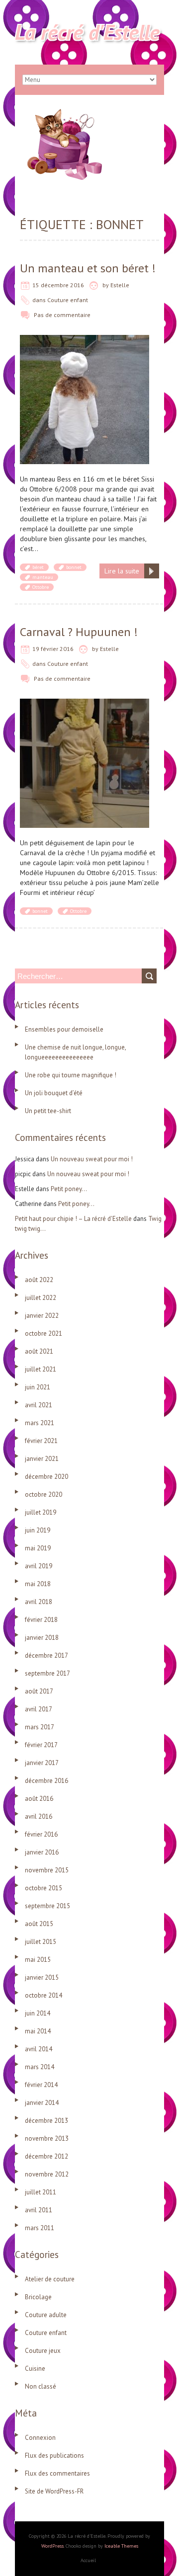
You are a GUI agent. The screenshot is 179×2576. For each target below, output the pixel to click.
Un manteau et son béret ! (88, 268)
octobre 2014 (44, 1995)
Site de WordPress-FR (54, 2491)
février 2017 (41, 1745)
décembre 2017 (46, 1655)
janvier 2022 (42, 1316)
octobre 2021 (44, 1333)
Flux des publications (54, 2455)
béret (38, 567)
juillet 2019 (41, 1512)
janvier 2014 (42, 2103)
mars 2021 (40, 1423)
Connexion (40, 2438)
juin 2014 (38, 2013)
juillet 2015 (41, 1942)
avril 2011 (39, 2210)
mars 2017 (40, 1727)
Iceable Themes (121, 2546)
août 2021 (39, 1351)
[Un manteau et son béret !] (85, 340)
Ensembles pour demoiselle (64, 1029)
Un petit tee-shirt (48, 1111)
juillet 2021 (41, 1369)
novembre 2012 (47, 2174)
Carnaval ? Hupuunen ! (79, 632)
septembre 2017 (47, 1673)
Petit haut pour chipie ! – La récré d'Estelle (73, 1219)
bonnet (74, 567)
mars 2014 (40, 2067)
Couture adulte (46, 2315)
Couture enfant (68, 300)
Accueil (88, 2560)
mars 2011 (40, 2228)
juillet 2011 (41, 2192)
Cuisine (35, 2369)
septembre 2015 (47, 1906)
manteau (43, 577)
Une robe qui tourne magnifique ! (71, 1075)
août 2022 (39, 1280)
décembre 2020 (46, 1477)
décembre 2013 (46, 2121)
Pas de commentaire (62, 315)
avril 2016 (39, 1816)
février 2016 (41, 1834)
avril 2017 (39, 1709)
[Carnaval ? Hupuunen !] (85, 704)
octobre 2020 (44, 1494)
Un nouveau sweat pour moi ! (92, 1159)
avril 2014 (39, 2049)
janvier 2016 (42, 1852)
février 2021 (41, 1441)
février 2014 (41, 2085)
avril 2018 (39, 1602)
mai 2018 (38, 1584)
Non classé (41, 2386)
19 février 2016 (53, 649)
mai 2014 (38, 2031)
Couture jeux (43, 2351)
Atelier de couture (50, 2279)
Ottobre (41, 587)
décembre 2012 (46, 2156)
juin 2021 (38, 1387)
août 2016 (39, 1799)
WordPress (52, 2546)
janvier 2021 (42, 1459)
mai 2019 (38, 1548)
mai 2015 (38, 1960)
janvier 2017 (42, 1763)
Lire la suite (122, 571)
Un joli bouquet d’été (54, 1093)
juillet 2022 (41, 1298)
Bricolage (38, 2297)
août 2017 (39, 1691)
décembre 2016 (46, 1781)
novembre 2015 (47, 1870)
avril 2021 (39, 1405)
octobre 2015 (44, 1888)
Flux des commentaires (57, 2473)
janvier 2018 (42, 1638)
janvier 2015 (42, 1977)
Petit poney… (69, 1189)
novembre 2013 (47, 2138)
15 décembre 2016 (58, 285)
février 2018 (41, 1620)
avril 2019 (39, 1566)
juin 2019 (38, 1530)
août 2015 (39, 1924)
